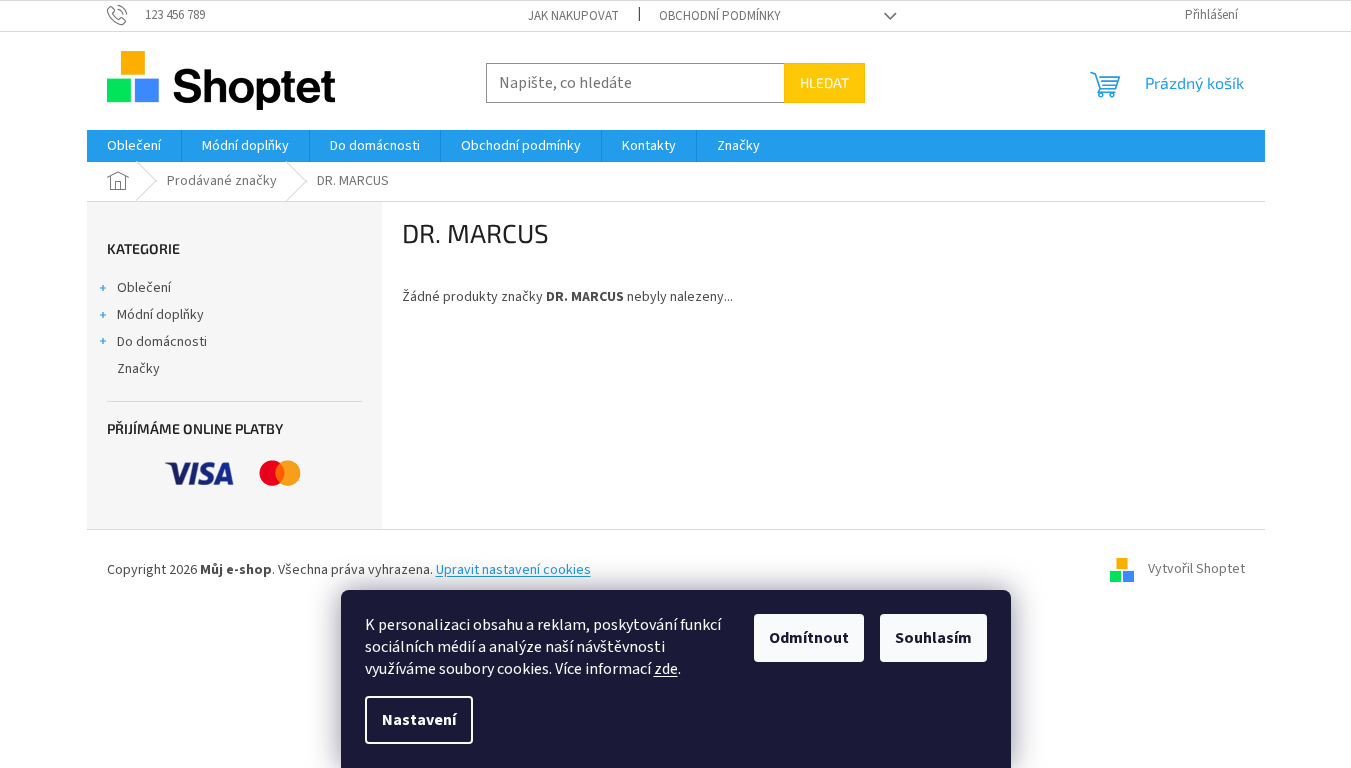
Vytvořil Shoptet (1196, 570)
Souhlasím (933, 638)
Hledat (824, 82)
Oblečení (144, 288)
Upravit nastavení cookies (513, 570)
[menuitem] (134, 146)
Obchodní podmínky (720, 16)
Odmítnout (809, 638)
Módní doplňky (160, 315)
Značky (138, 369)
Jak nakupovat (573, 16)
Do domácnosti (162, 342)
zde (666, 669)
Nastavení (419, 720)
